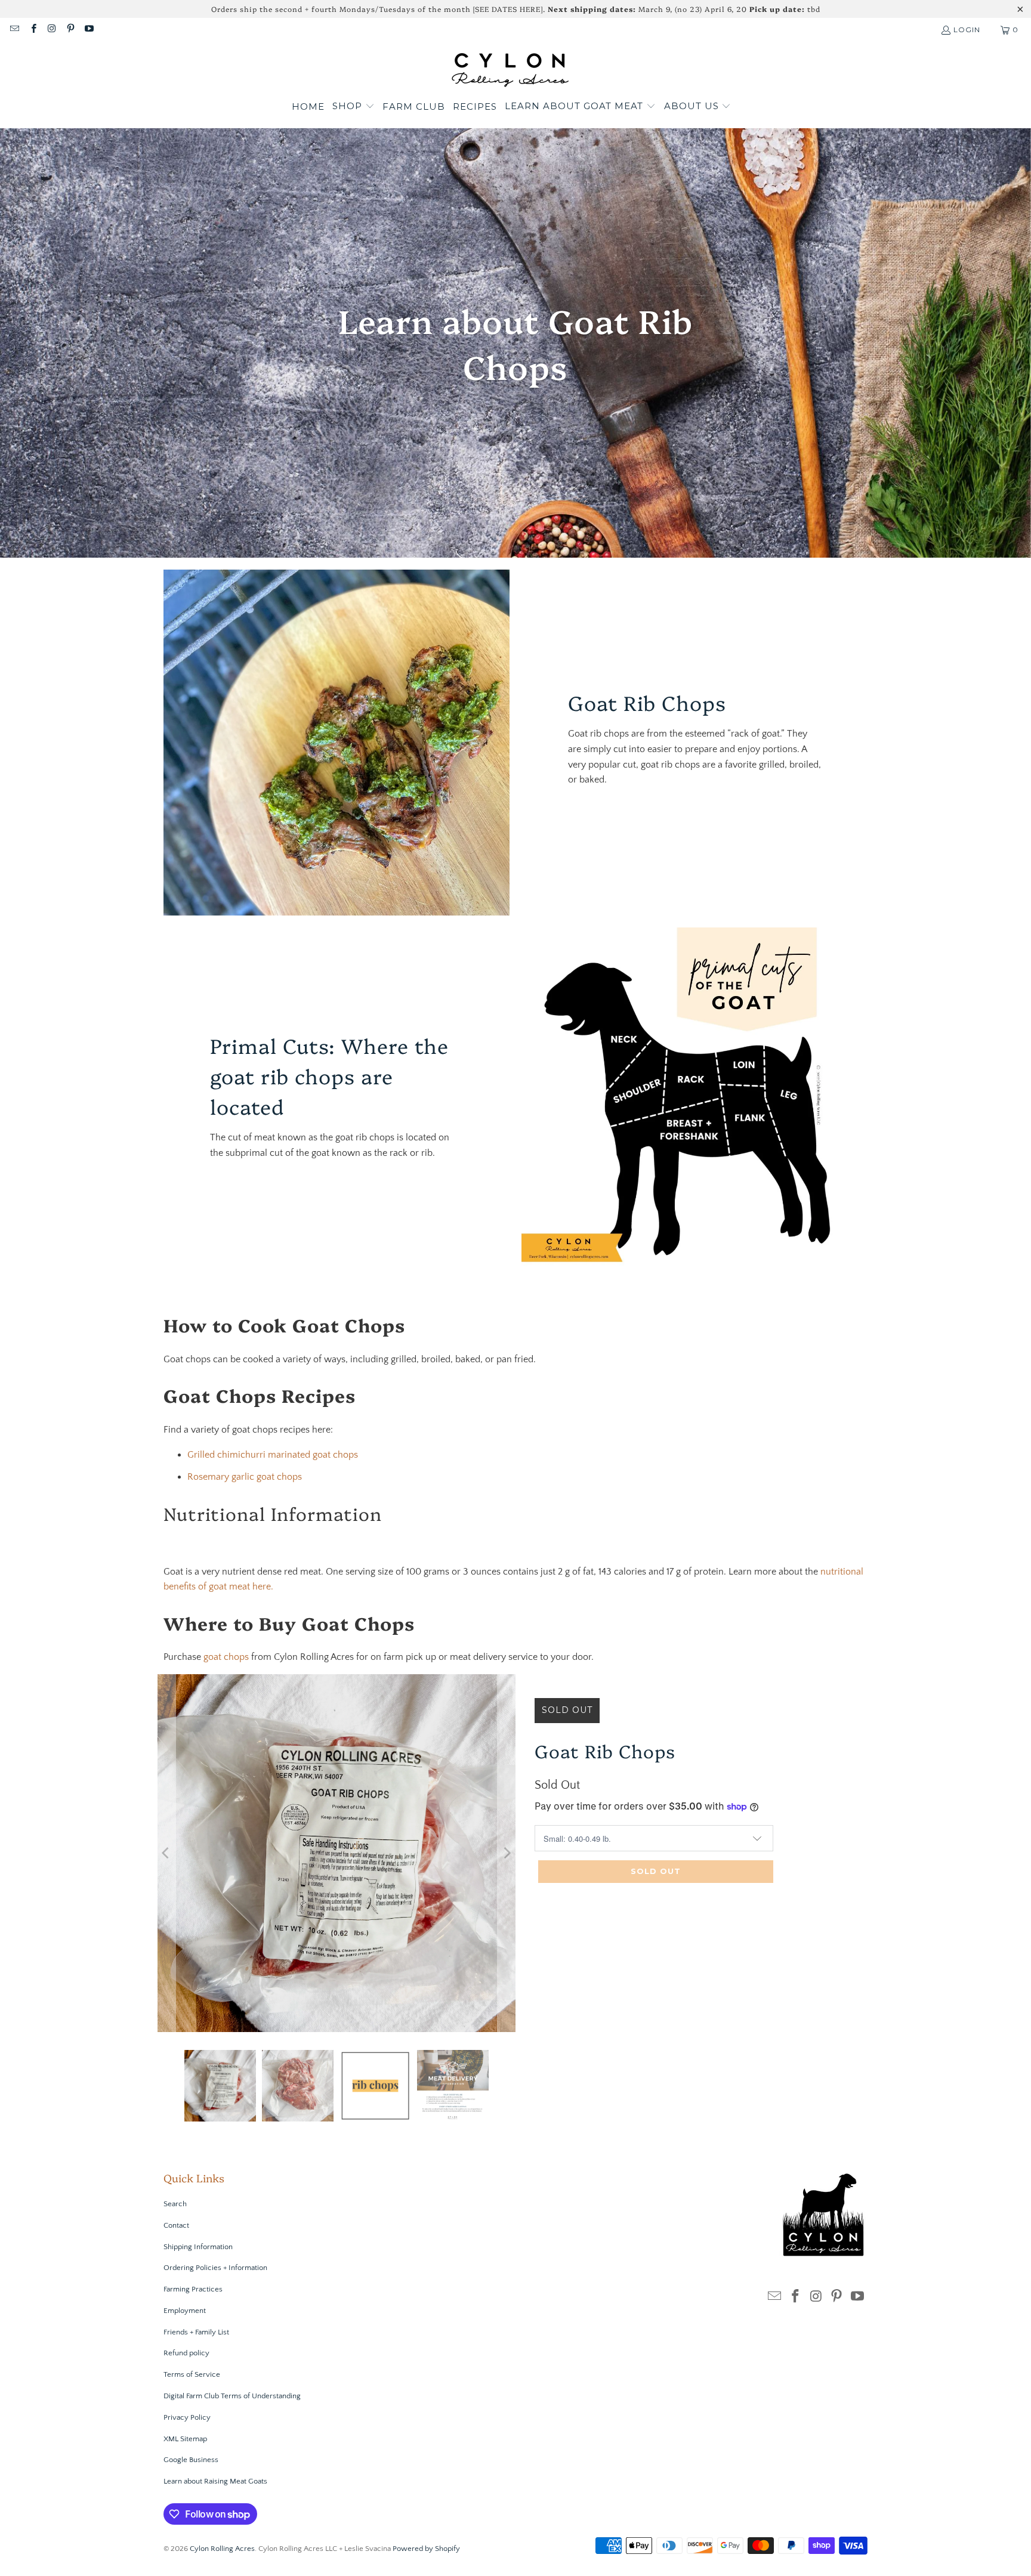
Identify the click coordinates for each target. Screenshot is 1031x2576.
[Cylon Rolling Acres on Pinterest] (70, 30)
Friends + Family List (196, 2332)
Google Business (191, 2460)
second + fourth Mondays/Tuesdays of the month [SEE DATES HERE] (409, 9)
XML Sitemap (185, 2439)
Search (175, 2204)
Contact (176, 2225)
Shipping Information (198, 2247)
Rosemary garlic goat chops (246, 1477)
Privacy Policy (187, 2417)
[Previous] (166, 1853)
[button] (354, 107)
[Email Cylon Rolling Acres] (14, 30)
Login (967, 30)
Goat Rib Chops (605, 1751)
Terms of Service (192, 2374)
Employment (185, 2311)
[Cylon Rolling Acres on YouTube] (89, 30)
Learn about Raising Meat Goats (215, 2481)
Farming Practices (193, 2289)
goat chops (226, 1657)
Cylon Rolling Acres (222, 2549)
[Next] (507, 1853)
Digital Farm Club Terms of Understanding (232, 2396)
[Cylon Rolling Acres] (510, 69)
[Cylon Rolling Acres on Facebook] (33, 30)
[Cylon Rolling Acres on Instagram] (52, 30)
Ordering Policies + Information (215, 2268)
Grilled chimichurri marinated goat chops (274, 1455)
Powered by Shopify (426, 2549)
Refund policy (186, 2353)
